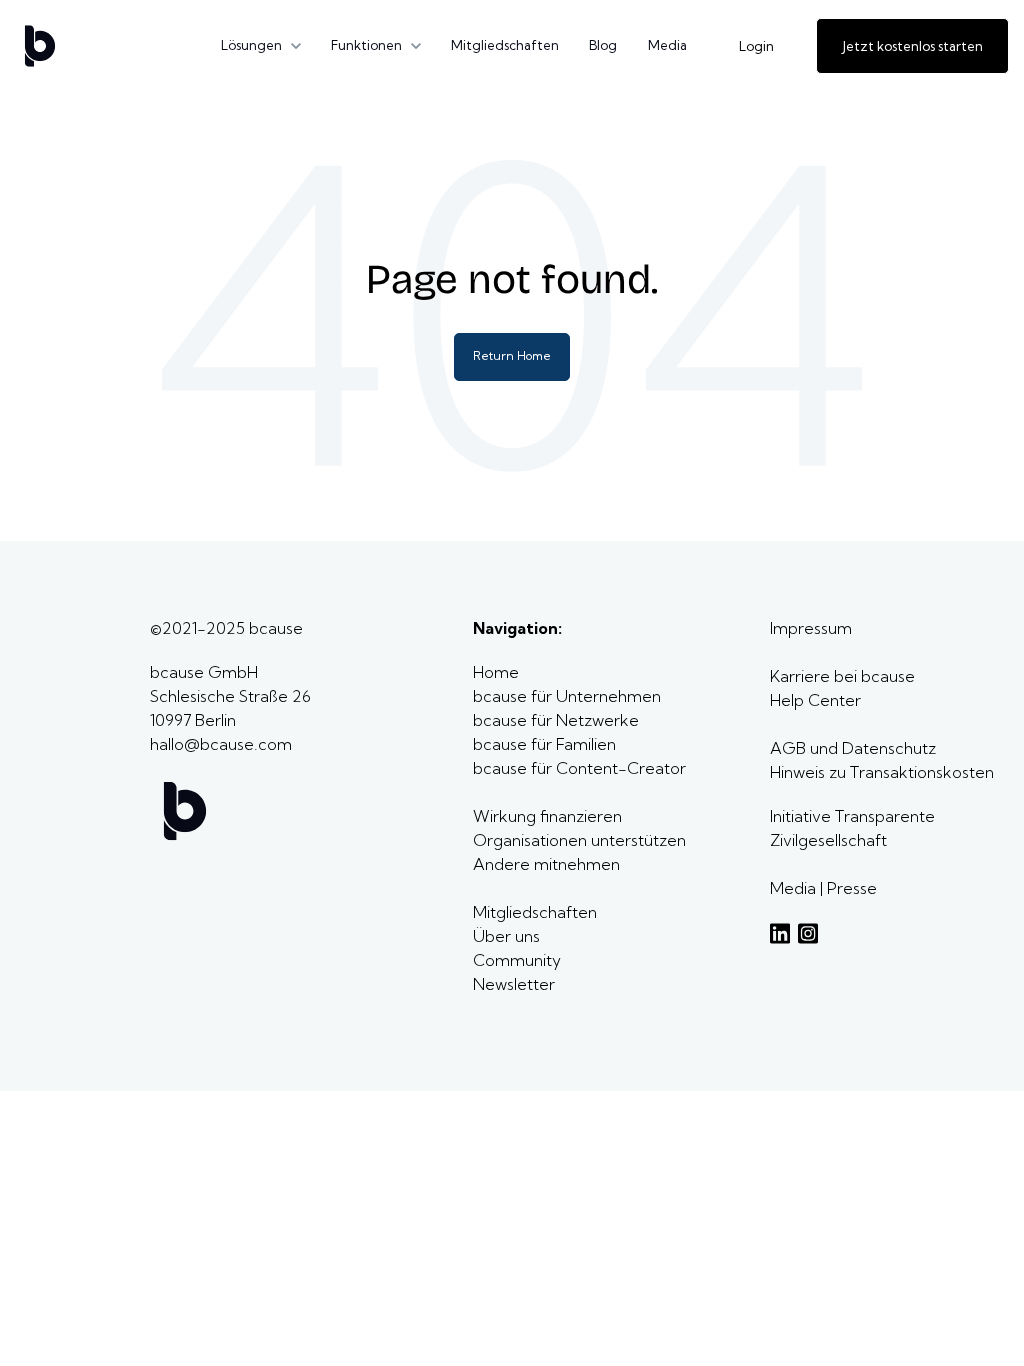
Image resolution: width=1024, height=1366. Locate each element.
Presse (852, 888)
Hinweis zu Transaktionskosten (882, 772)
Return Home (512, 355)
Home (498, 672)
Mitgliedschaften (505, 45)
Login (756, 46)
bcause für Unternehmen (567, 696)
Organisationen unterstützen (579, 840)
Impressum (811, 628)
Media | (798, 888)
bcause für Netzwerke (556, 720)
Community (517, 960)
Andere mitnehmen (548, 864)
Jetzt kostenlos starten (912, 46)
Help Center (815, 700)
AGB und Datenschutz (853, 748)
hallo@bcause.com (221, 744)
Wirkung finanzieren (547, 816)
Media (667, 45)
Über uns (508, 936)
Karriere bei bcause (842, 676)
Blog (603, 45)
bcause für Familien (544, 744)
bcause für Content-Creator (579, 768)
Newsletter (514, 984)
